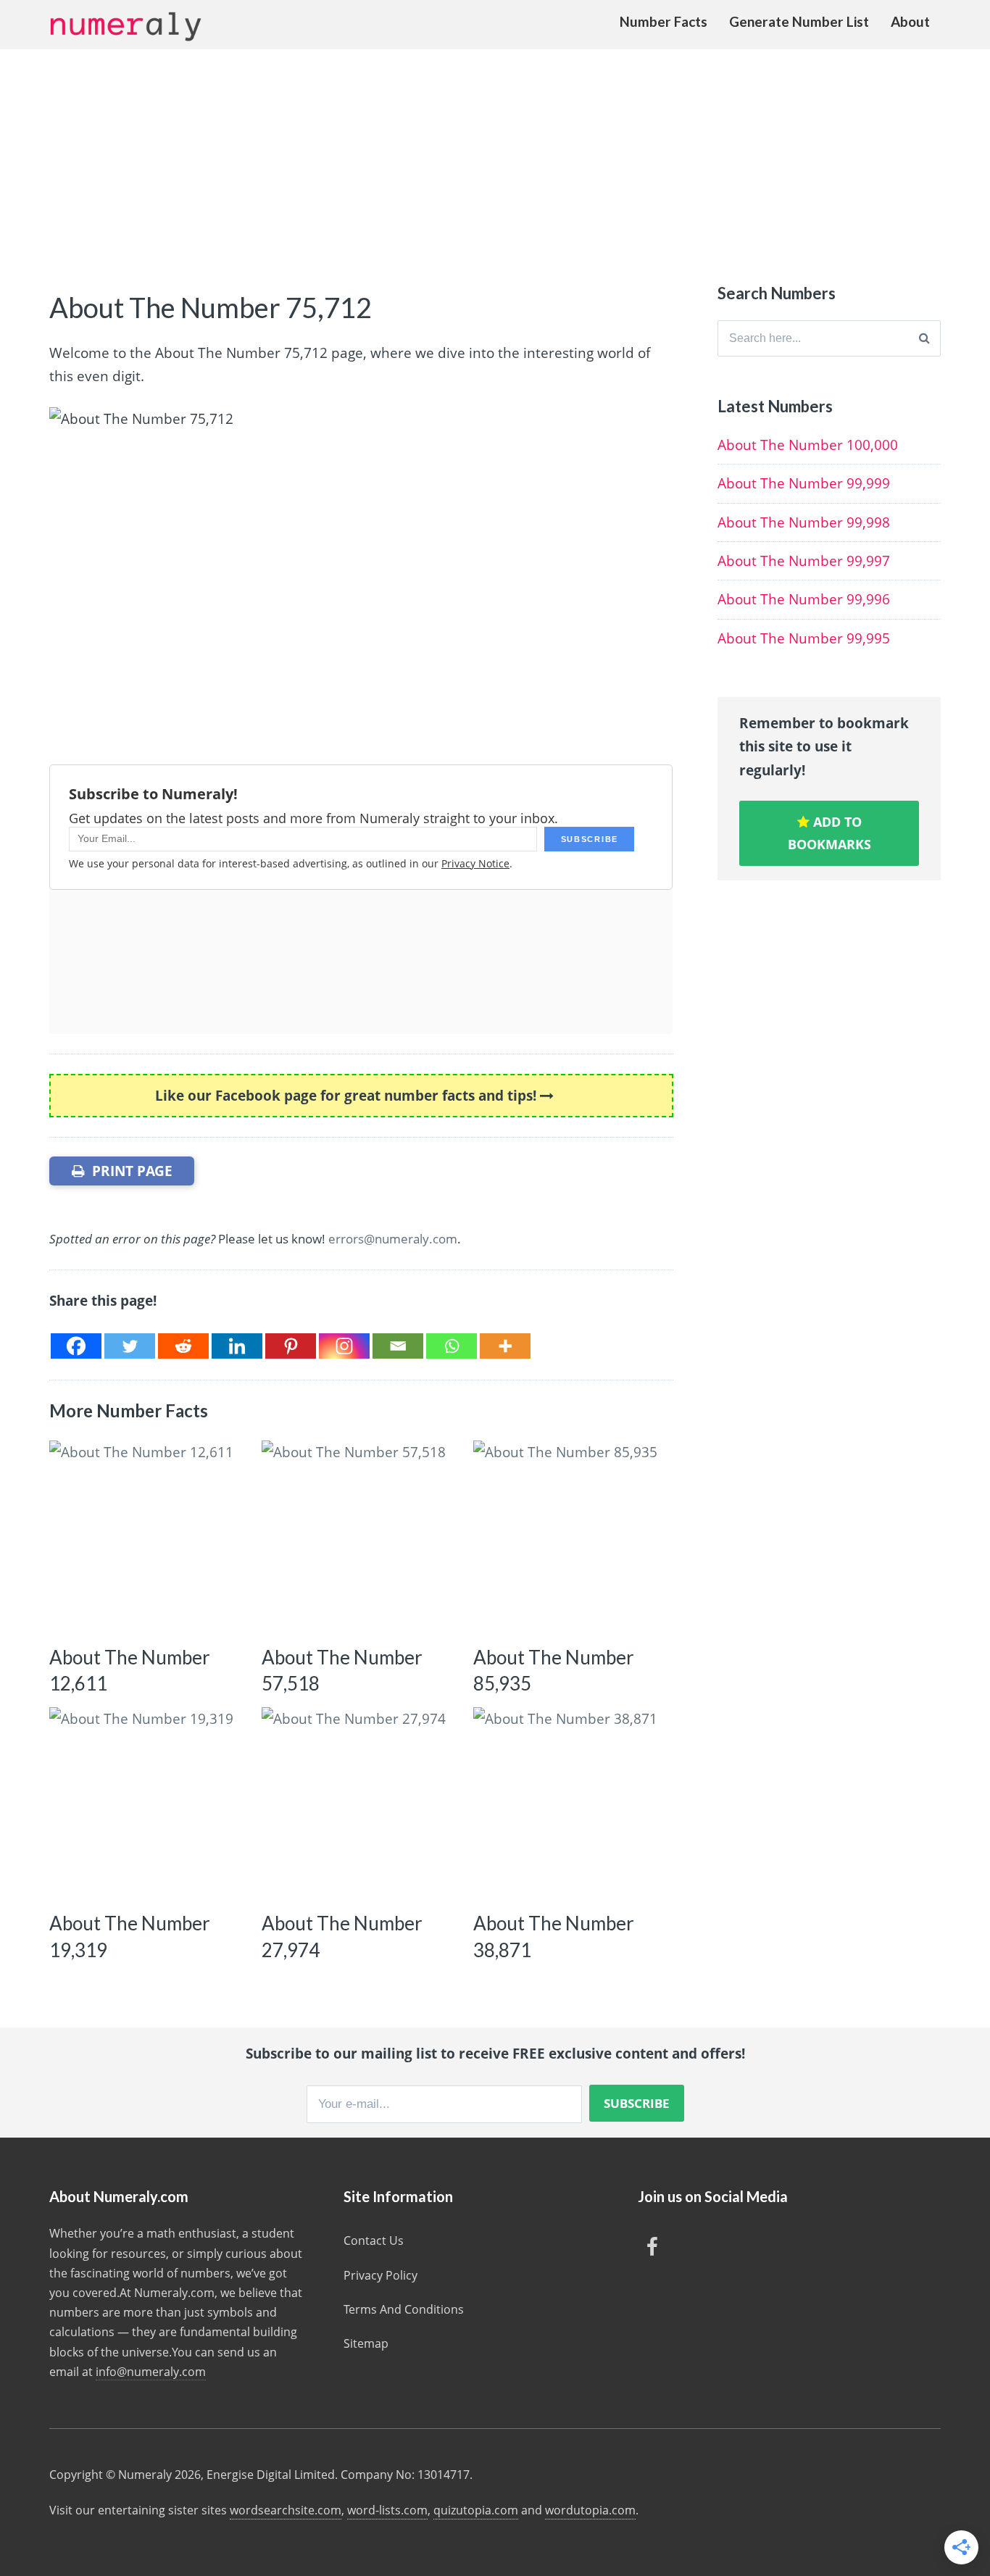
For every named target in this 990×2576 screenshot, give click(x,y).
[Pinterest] (291, 1346)
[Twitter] (130, 1346)
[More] (505, 1346)
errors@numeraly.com (393, 1239)
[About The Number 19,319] (146, 1804)
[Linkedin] (237, 1346)
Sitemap (366, 2343)
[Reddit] (183, 1346)
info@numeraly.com (151, 2372)
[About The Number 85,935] (570, 1537)
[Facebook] (76, 1346)
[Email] (398, 1346)
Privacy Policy (380, 2275)
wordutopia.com (590, 2510)
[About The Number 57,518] (358, 1537)
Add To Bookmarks (829, 833)
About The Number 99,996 (804, 599)
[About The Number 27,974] (358, 1804)
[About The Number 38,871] (570, 1804)
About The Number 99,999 (804, 483)
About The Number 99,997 (804, 561)
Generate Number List (799, 21)
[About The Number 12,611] (146, 1537)
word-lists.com (387, 2510)
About (910, 21)
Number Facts (664, 21)
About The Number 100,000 (808, 445)
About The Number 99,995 (804, 638)
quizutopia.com (476, 2510)
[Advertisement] (495, 158)
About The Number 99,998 (804, 522)
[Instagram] (344, 1346)
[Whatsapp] (452, 1346)
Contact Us (374, 2241)
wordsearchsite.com (286, 2510)
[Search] (924, 338)
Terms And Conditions (404, 2309)
